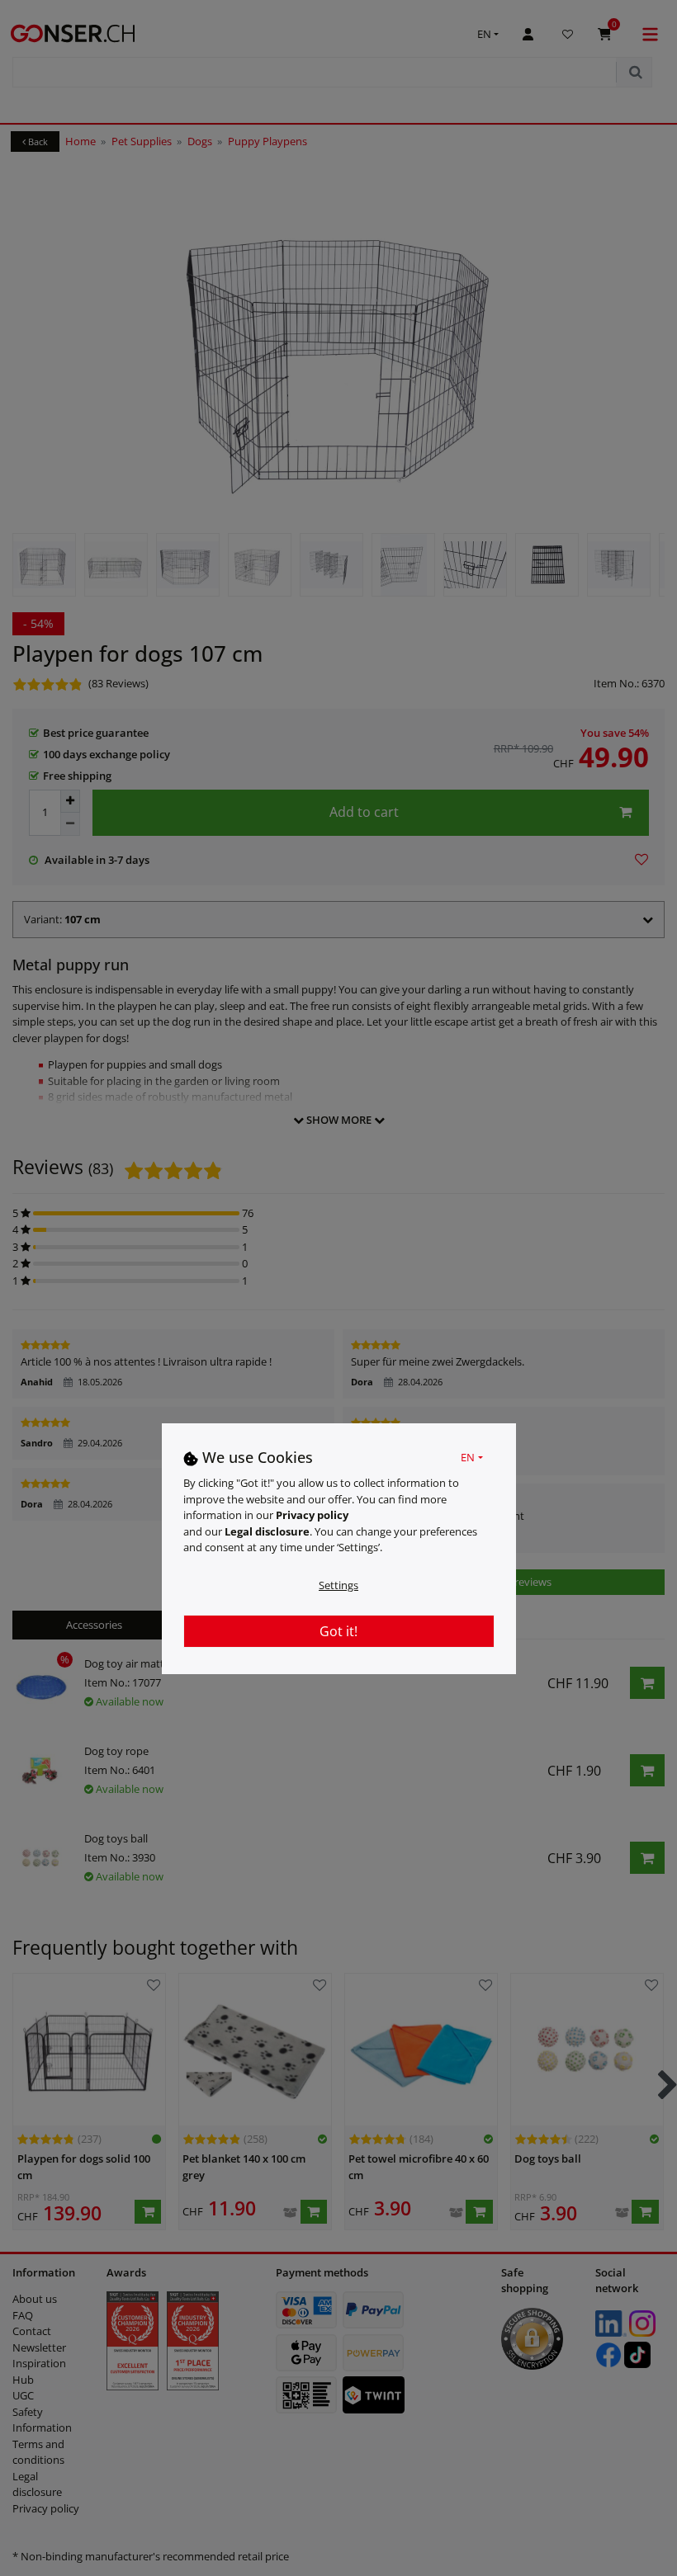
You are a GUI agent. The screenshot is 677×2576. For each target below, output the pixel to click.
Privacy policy (312, 1515)
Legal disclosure (267, 1531)
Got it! (338, 1631)
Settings (338, 1585)
